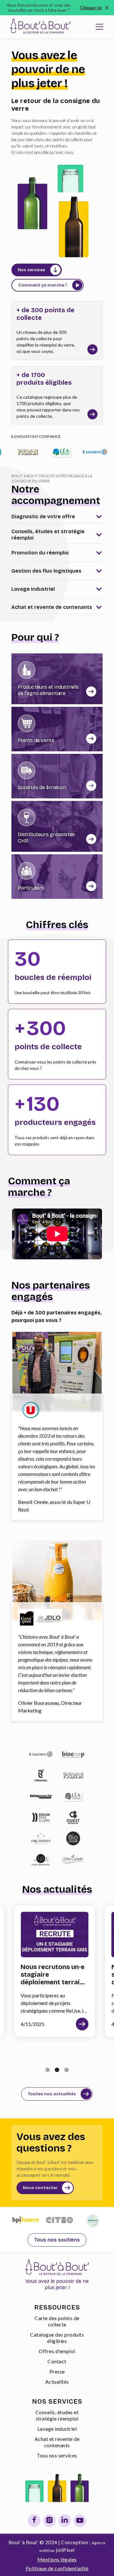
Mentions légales (57, 2559)
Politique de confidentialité (57, 2568)
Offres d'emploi (57, 2351)
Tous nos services (57, 2455)
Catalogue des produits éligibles (57, 2338)
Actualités (57, 2382)
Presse (57, 2371)
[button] (99, 27)
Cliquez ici (91, 9)
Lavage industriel (57, 2429)
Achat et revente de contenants (57, 2442)
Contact (57, 2361)
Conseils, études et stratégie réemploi (57, 2415)
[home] (39, 27)
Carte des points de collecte (57, 2321)
